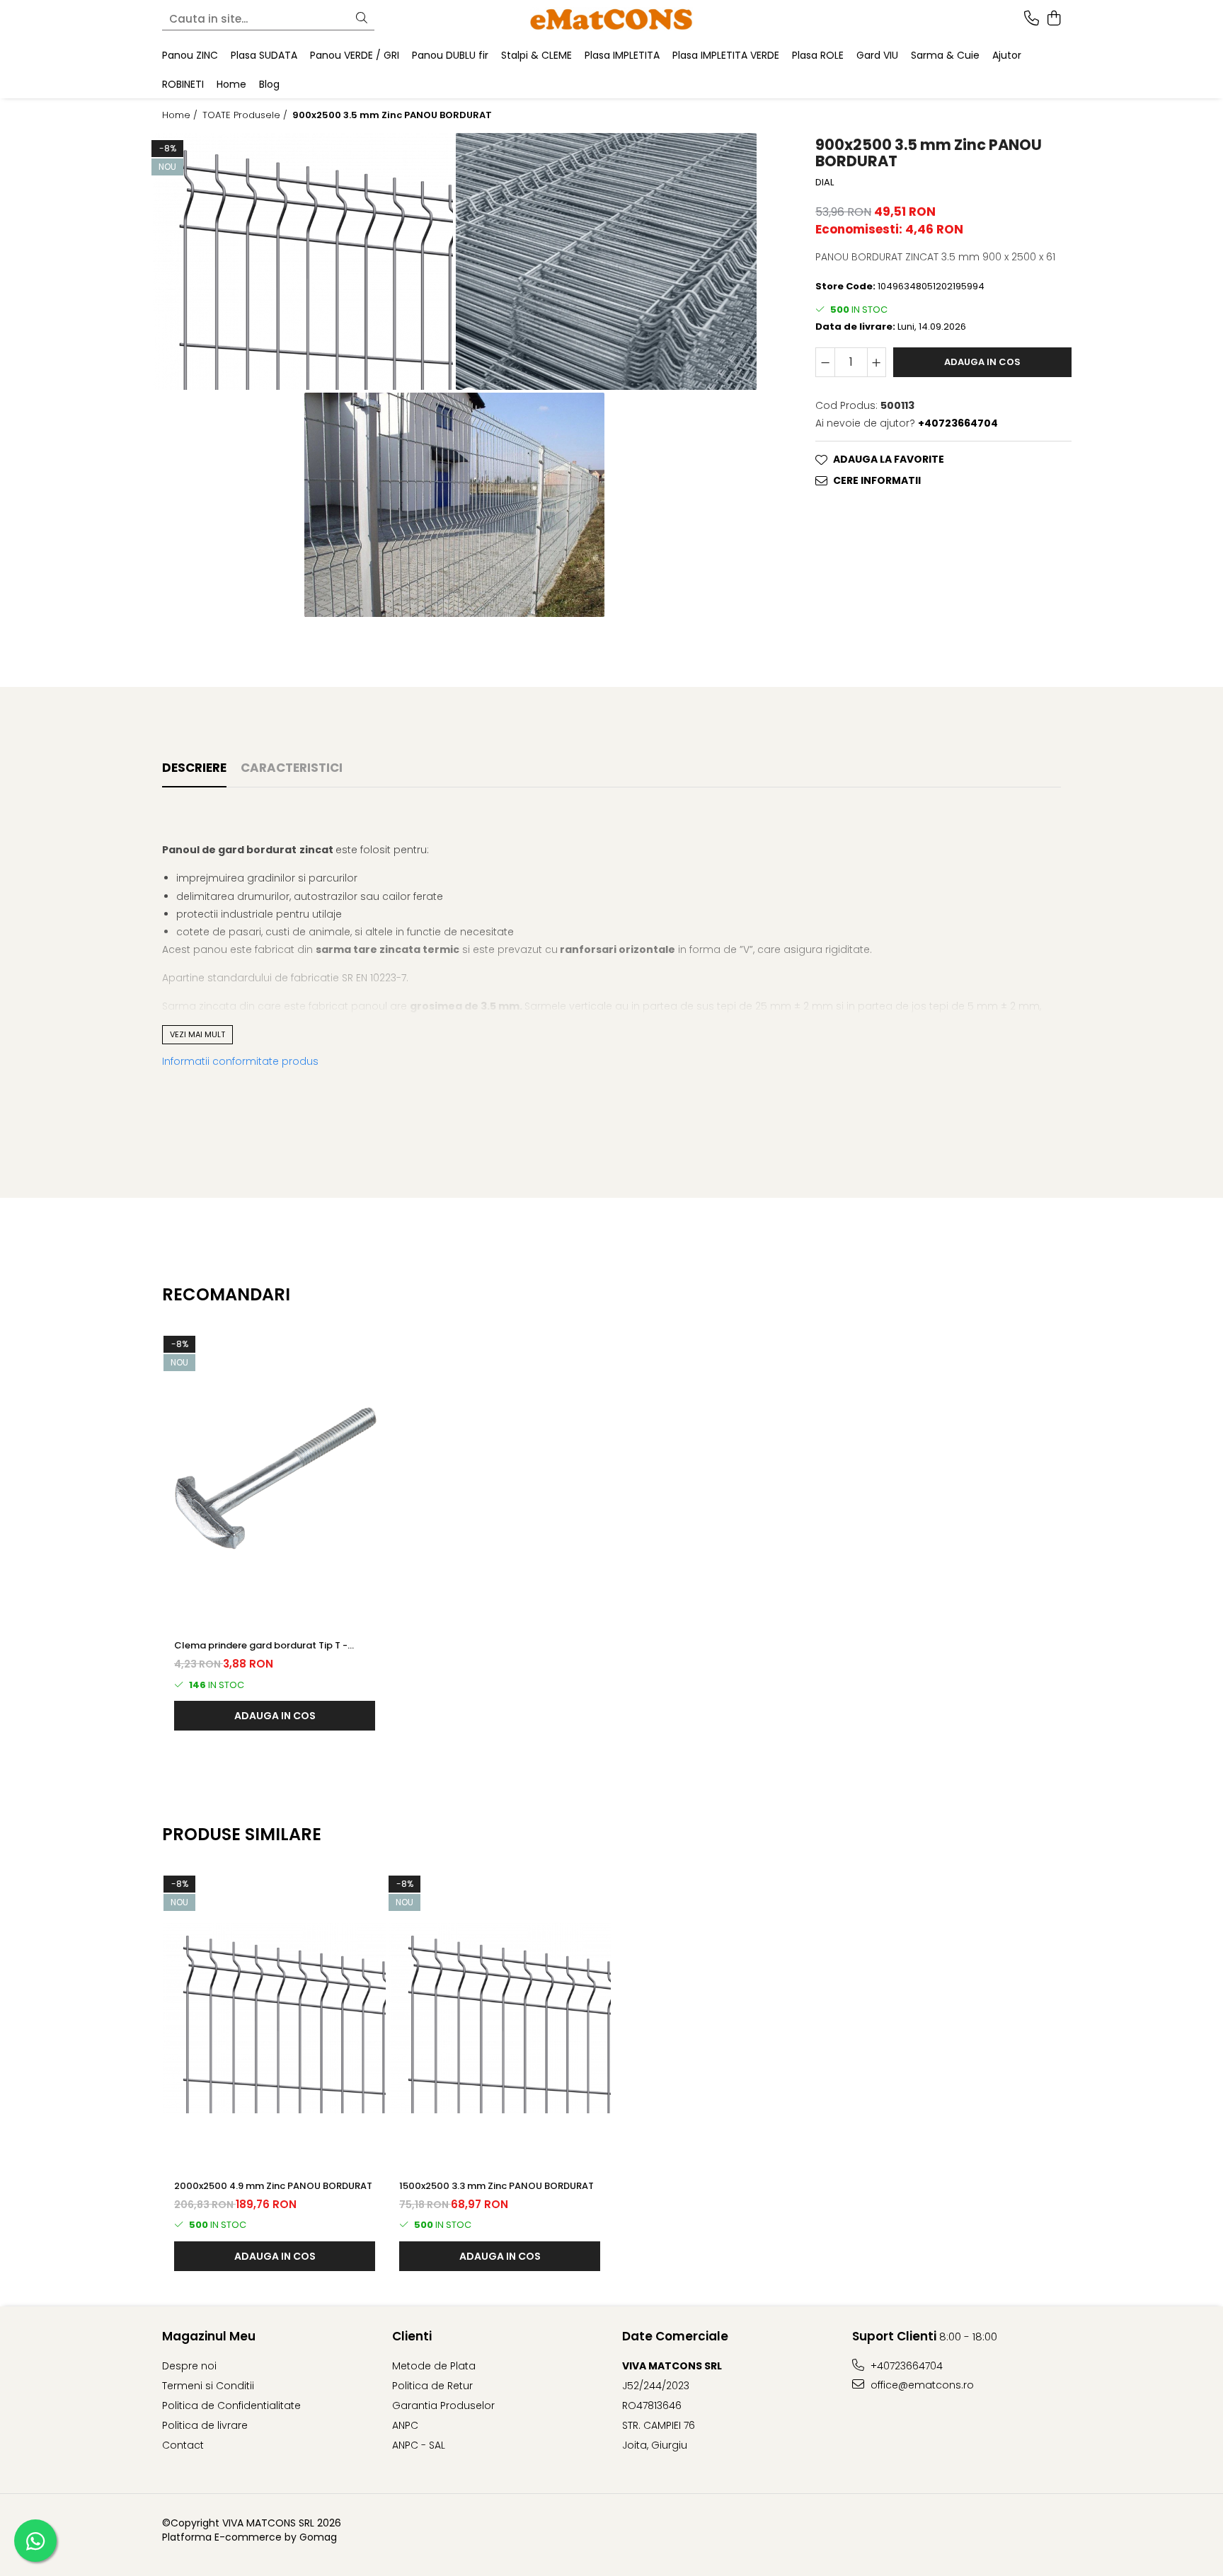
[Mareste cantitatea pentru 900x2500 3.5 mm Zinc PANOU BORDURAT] (877, 362)
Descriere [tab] (194, 768)
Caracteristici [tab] (292, 768)
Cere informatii (877, 480)
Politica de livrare (205, 2425)
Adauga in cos (982, 362)
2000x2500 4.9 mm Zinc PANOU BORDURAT (273, 2186)
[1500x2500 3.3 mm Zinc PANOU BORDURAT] (500, 2018)
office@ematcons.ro (921, 2385)
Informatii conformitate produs (240, 1061)
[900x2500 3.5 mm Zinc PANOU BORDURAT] (303, 261)
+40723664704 (905, 2366)
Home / (181, 115)
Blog (269, 84)
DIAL (825, 183)
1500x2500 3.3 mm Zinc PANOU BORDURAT (496, 2186)
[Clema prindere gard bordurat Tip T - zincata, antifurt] (275, 1479)
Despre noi (189, 2366)
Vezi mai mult (197, 1034)
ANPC (405, 2425)
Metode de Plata (434, 2366)
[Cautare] (362, 19)
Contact (183, 2445)
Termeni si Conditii (208, 2386)
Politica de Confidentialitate (231, 2405)
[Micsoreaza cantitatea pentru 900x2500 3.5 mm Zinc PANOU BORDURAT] (825, 362)
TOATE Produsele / (246, 115)
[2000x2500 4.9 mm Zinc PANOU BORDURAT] (275, 2018)
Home (231, 84)
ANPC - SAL (419, 2445)
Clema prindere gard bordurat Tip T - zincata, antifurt (261, 1646)
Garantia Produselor (443, 2405)
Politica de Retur (432, 2386)
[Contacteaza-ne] (1032, 19)
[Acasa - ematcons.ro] (611, 19)
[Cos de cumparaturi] (1053, 19)
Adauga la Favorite (889, 459)
